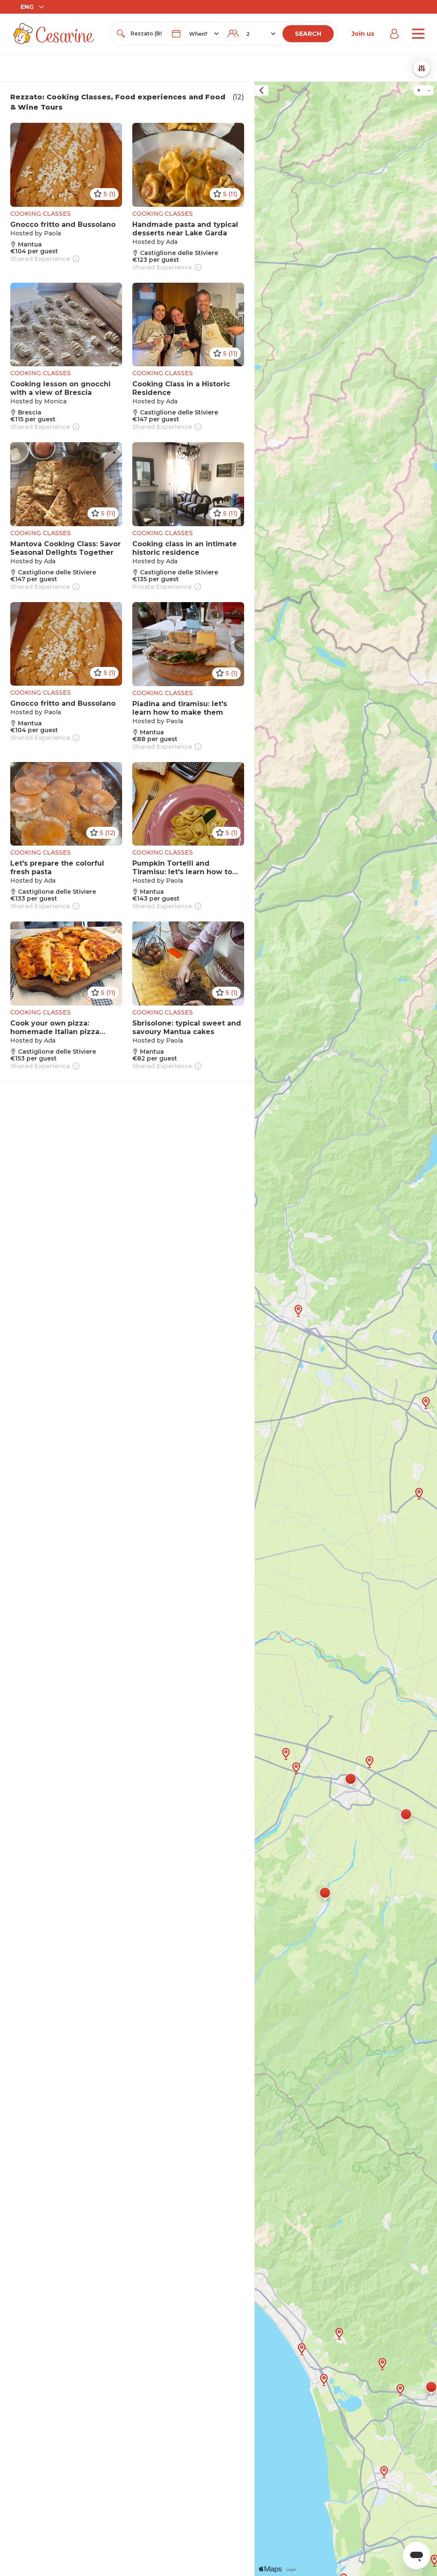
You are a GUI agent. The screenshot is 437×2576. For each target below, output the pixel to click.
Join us (363, 34)
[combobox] (146, 34)
